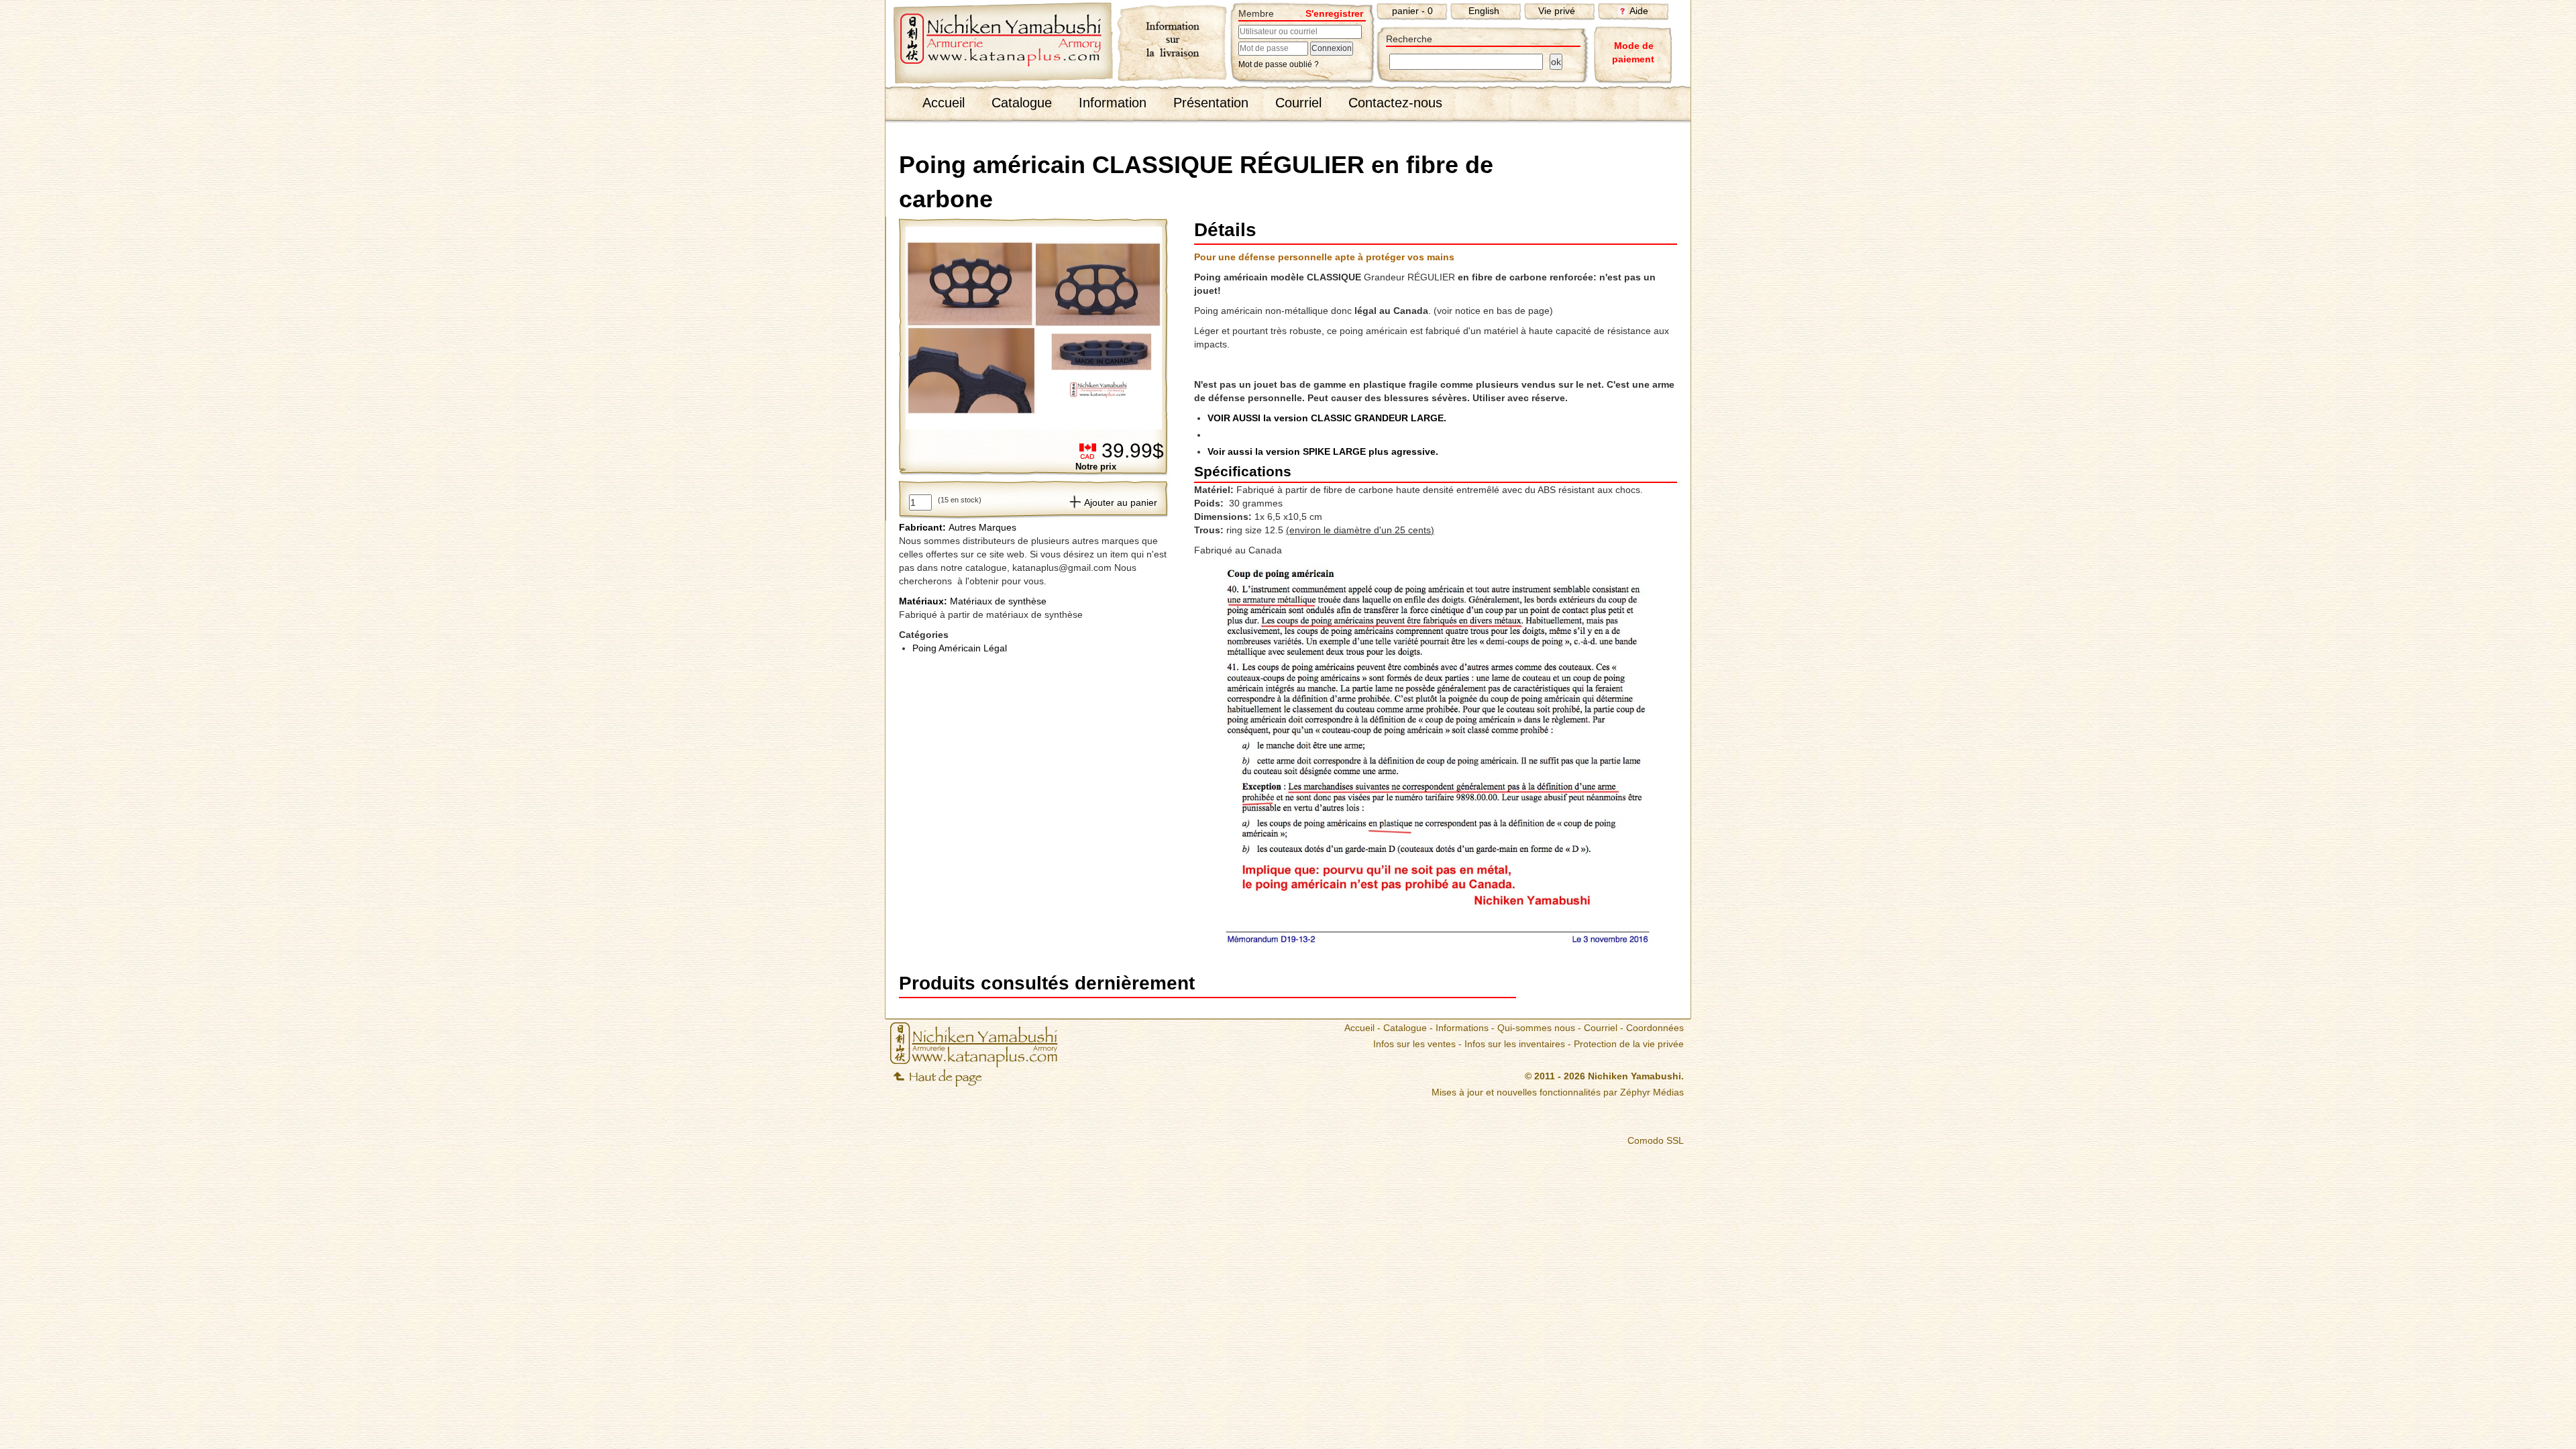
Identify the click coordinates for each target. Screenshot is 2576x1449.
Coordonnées (1655, 1028)
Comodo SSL (1656, 1140)
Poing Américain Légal (960, 648)
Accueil (944, 103)
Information (1113, 103)
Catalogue (1022, 103)
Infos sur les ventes (1414, 1044)
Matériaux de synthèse (973, 601)
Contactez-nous (1395, 103)
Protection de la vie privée (1629, 1044)
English (1484, 11)
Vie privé (1557, 11)
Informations (1462, 1028)
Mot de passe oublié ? (1279, 64)
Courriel (1298, 103)
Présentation (1211, 103)
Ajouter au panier (1121, 502)
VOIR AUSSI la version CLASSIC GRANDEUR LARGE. (1327, 418)
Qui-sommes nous (1536, 1028)
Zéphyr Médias (1652, 1092)
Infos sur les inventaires (1515, 1044)
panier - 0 (1412, 11)
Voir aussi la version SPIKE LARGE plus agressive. (1323, 451)
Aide (1639, 11)
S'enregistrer (1334, 13)
